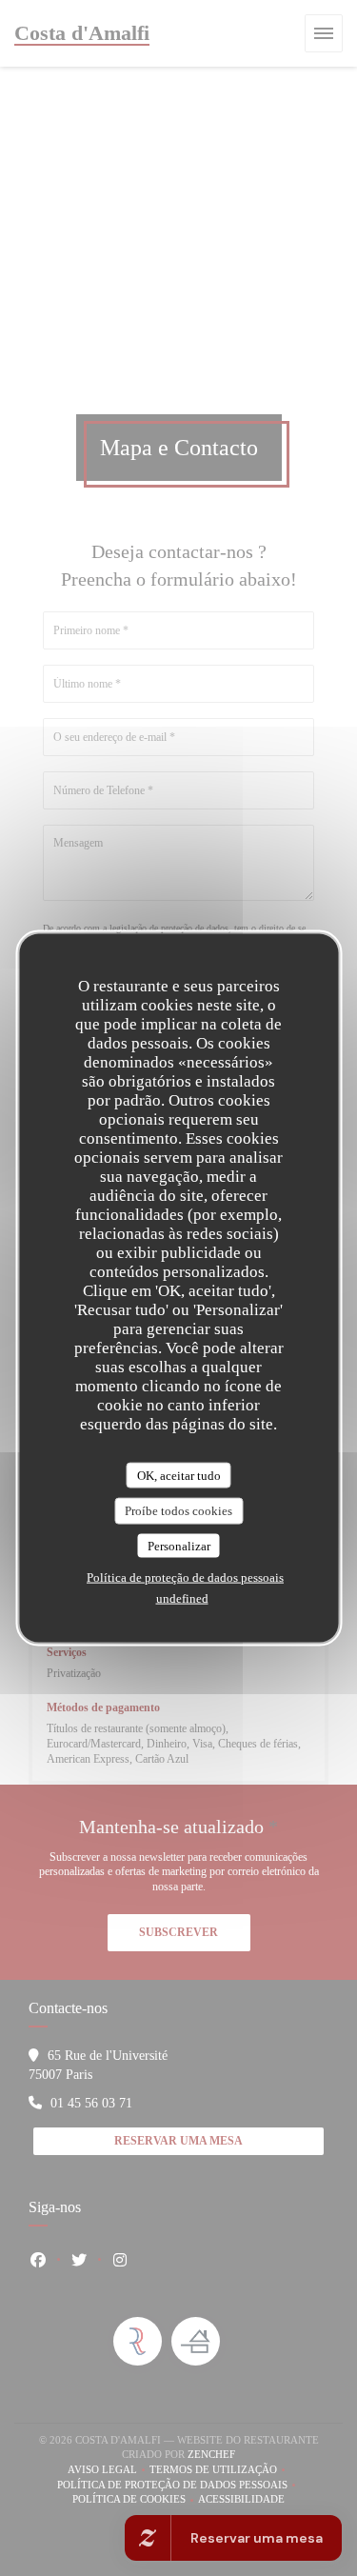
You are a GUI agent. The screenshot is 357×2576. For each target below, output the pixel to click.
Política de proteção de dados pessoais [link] (185, 1578)
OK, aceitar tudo (179, 1475)
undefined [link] (182, 1598)
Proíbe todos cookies (178, 1511)
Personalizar (179, 1545)
